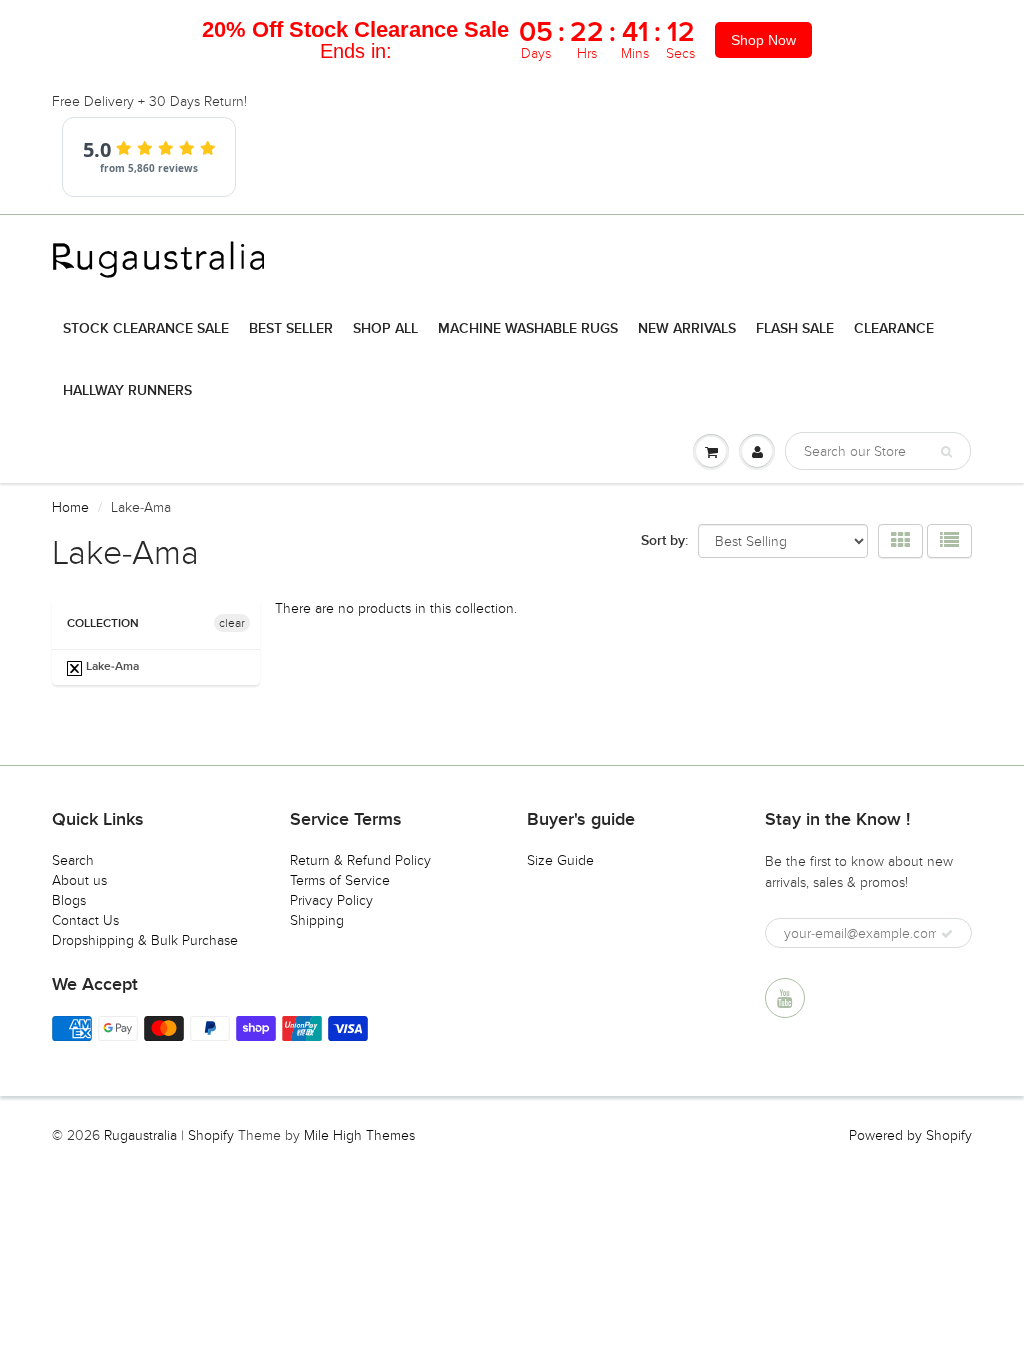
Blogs (69, 900)
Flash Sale (795, 329)
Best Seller (291, 329)
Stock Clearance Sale (146, 329)
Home (70, 507)
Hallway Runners (127, 391)
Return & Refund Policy (360, 860)
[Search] (946, 452)
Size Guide (560, 860)
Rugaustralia (140, 1135)
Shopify (211, 1135)
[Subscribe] (947, 934)
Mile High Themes (359, 1135)
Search (73, 860)
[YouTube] (785, 998)
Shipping (317, 920)
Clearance (894, 329)
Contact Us (85, 920)
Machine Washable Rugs (528, 329)
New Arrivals (687, 329)
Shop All (385, 329)
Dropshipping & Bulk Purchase (145, 940)
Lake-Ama (111, 667)
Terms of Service (340, 880)
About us (79, 880)
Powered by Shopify (910, 1135)
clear (232, 623)
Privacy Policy (331, 900)
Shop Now (763, 40)
